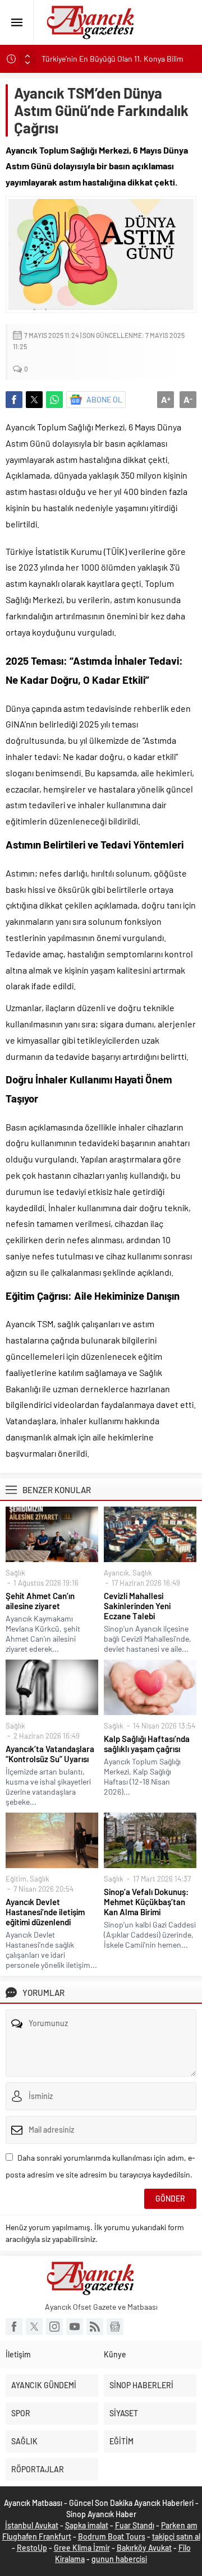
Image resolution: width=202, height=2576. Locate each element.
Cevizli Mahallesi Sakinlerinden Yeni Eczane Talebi (137, 1606)
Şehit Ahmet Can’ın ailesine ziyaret (40, 1601)
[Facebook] (14, 2327)
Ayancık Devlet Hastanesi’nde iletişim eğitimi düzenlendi (45, 1912)
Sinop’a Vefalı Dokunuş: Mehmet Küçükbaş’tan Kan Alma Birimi (146, 1902)
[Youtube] (75, 2327)
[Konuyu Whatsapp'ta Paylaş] (54, 400)
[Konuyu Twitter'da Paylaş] (34, 400)
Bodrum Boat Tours (112, 2536)
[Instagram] (54, 2327)
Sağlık (15, 1573)
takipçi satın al (176, 2536)
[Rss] (95, 2327)
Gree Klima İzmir (82, 2548)
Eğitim (16, 1879)
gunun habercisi (119, 2559)
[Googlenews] (115, 2327)
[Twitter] (34, 2327)
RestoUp (32, 2548)
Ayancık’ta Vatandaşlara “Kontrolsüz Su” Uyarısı (50, 1754)
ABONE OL (104, 399)
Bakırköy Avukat (144, 2548)
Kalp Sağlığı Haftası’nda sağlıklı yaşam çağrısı (147, 1744)
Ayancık (116, 1573)
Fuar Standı (135, 2525)
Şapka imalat (87, 2525)
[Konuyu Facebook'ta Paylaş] (14, 400)
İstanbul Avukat (32, 2525)
